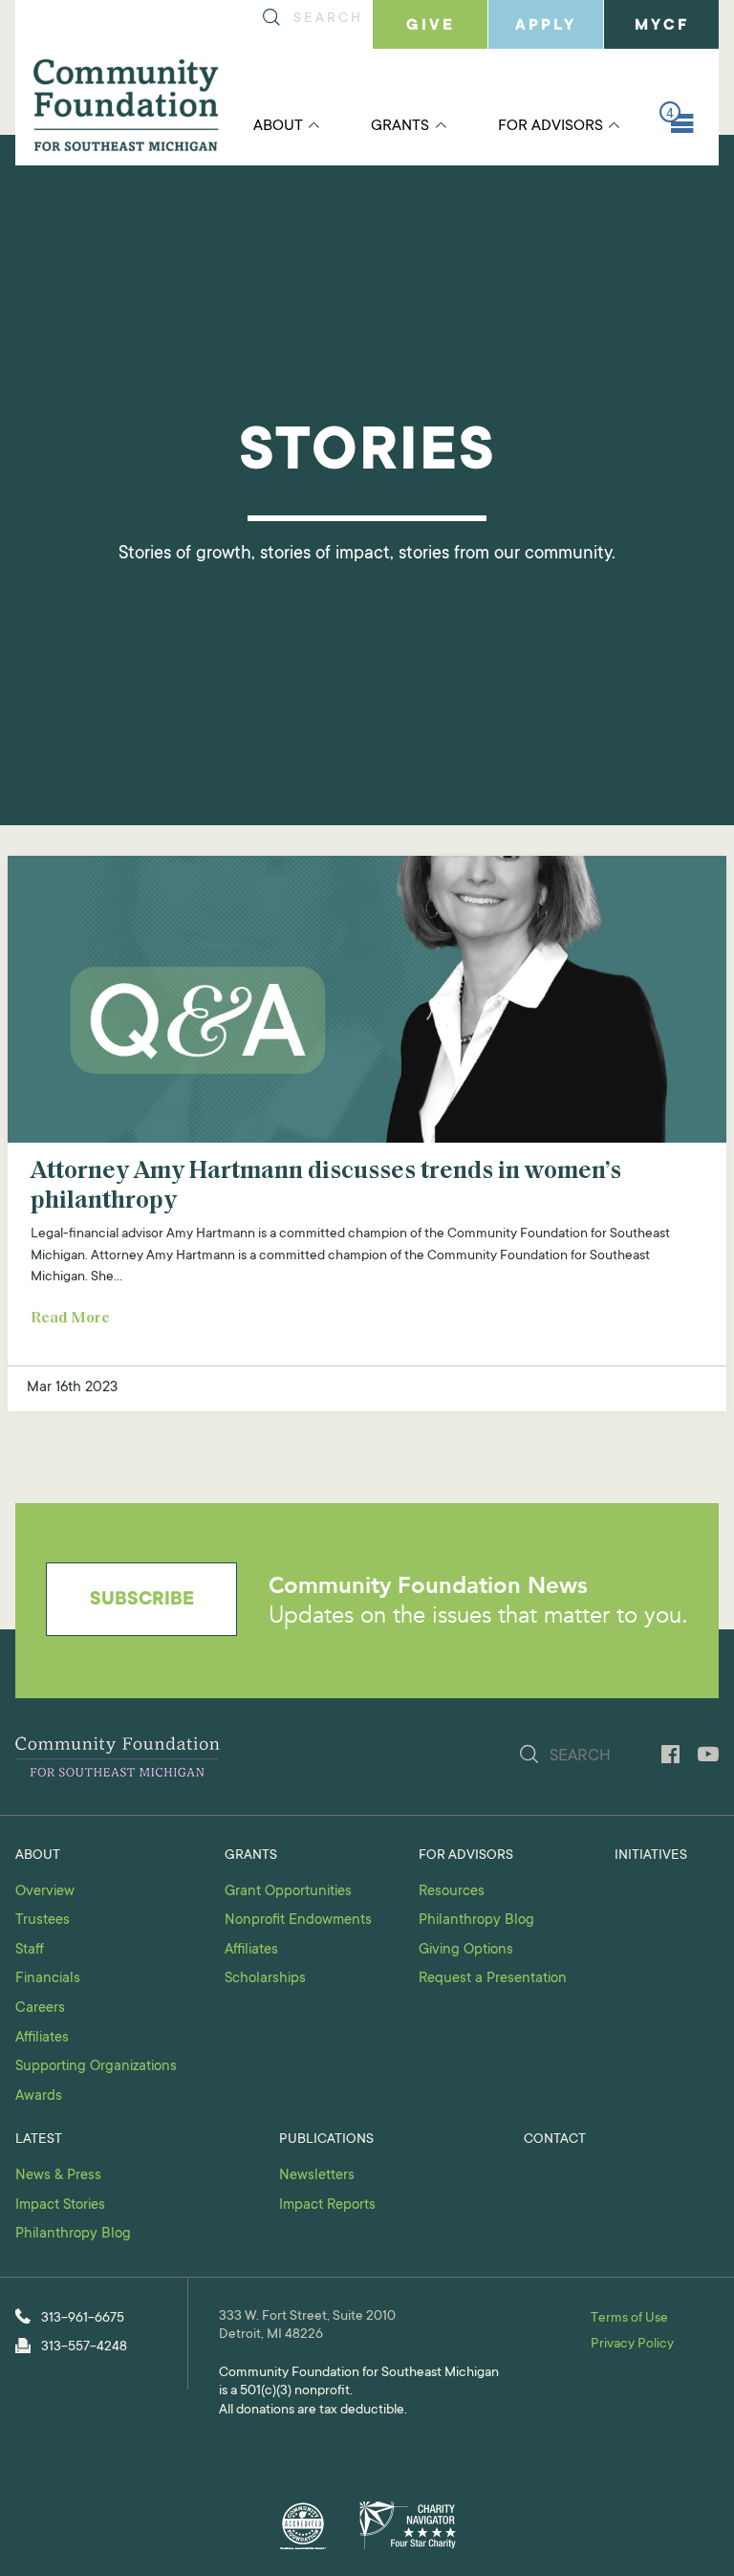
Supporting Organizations (96, 2067)
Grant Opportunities (288, 1892)
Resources (452, 1892)
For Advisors (550, 126)
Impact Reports (327, 2205)
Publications (326, 2140)
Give (431, 26)
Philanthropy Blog (476, 1921)
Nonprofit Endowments (298, 1921)
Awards (39, 2096)
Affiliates (42, 2038)
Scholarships (265, 1979)
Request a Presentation (493, 1979)
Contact (555, 2140)
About (278, 126)
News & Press (58, 2176)
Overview (45, 1892)
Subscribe (142, 1601)
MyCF (662, 26)
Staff (30, 1950)
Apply (546, 26)
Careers (40, 2008)
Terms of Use (629, 2319)
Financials (48, 1979)
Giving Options (466, 1950)
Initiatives (651, 1856)
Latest (39, 2140)
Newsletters (317, 2176)
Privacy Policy (632, 2345)
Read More (70, 1319)
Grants (400, 126)
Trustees (43, 1921)
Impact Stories (60, 2205)
